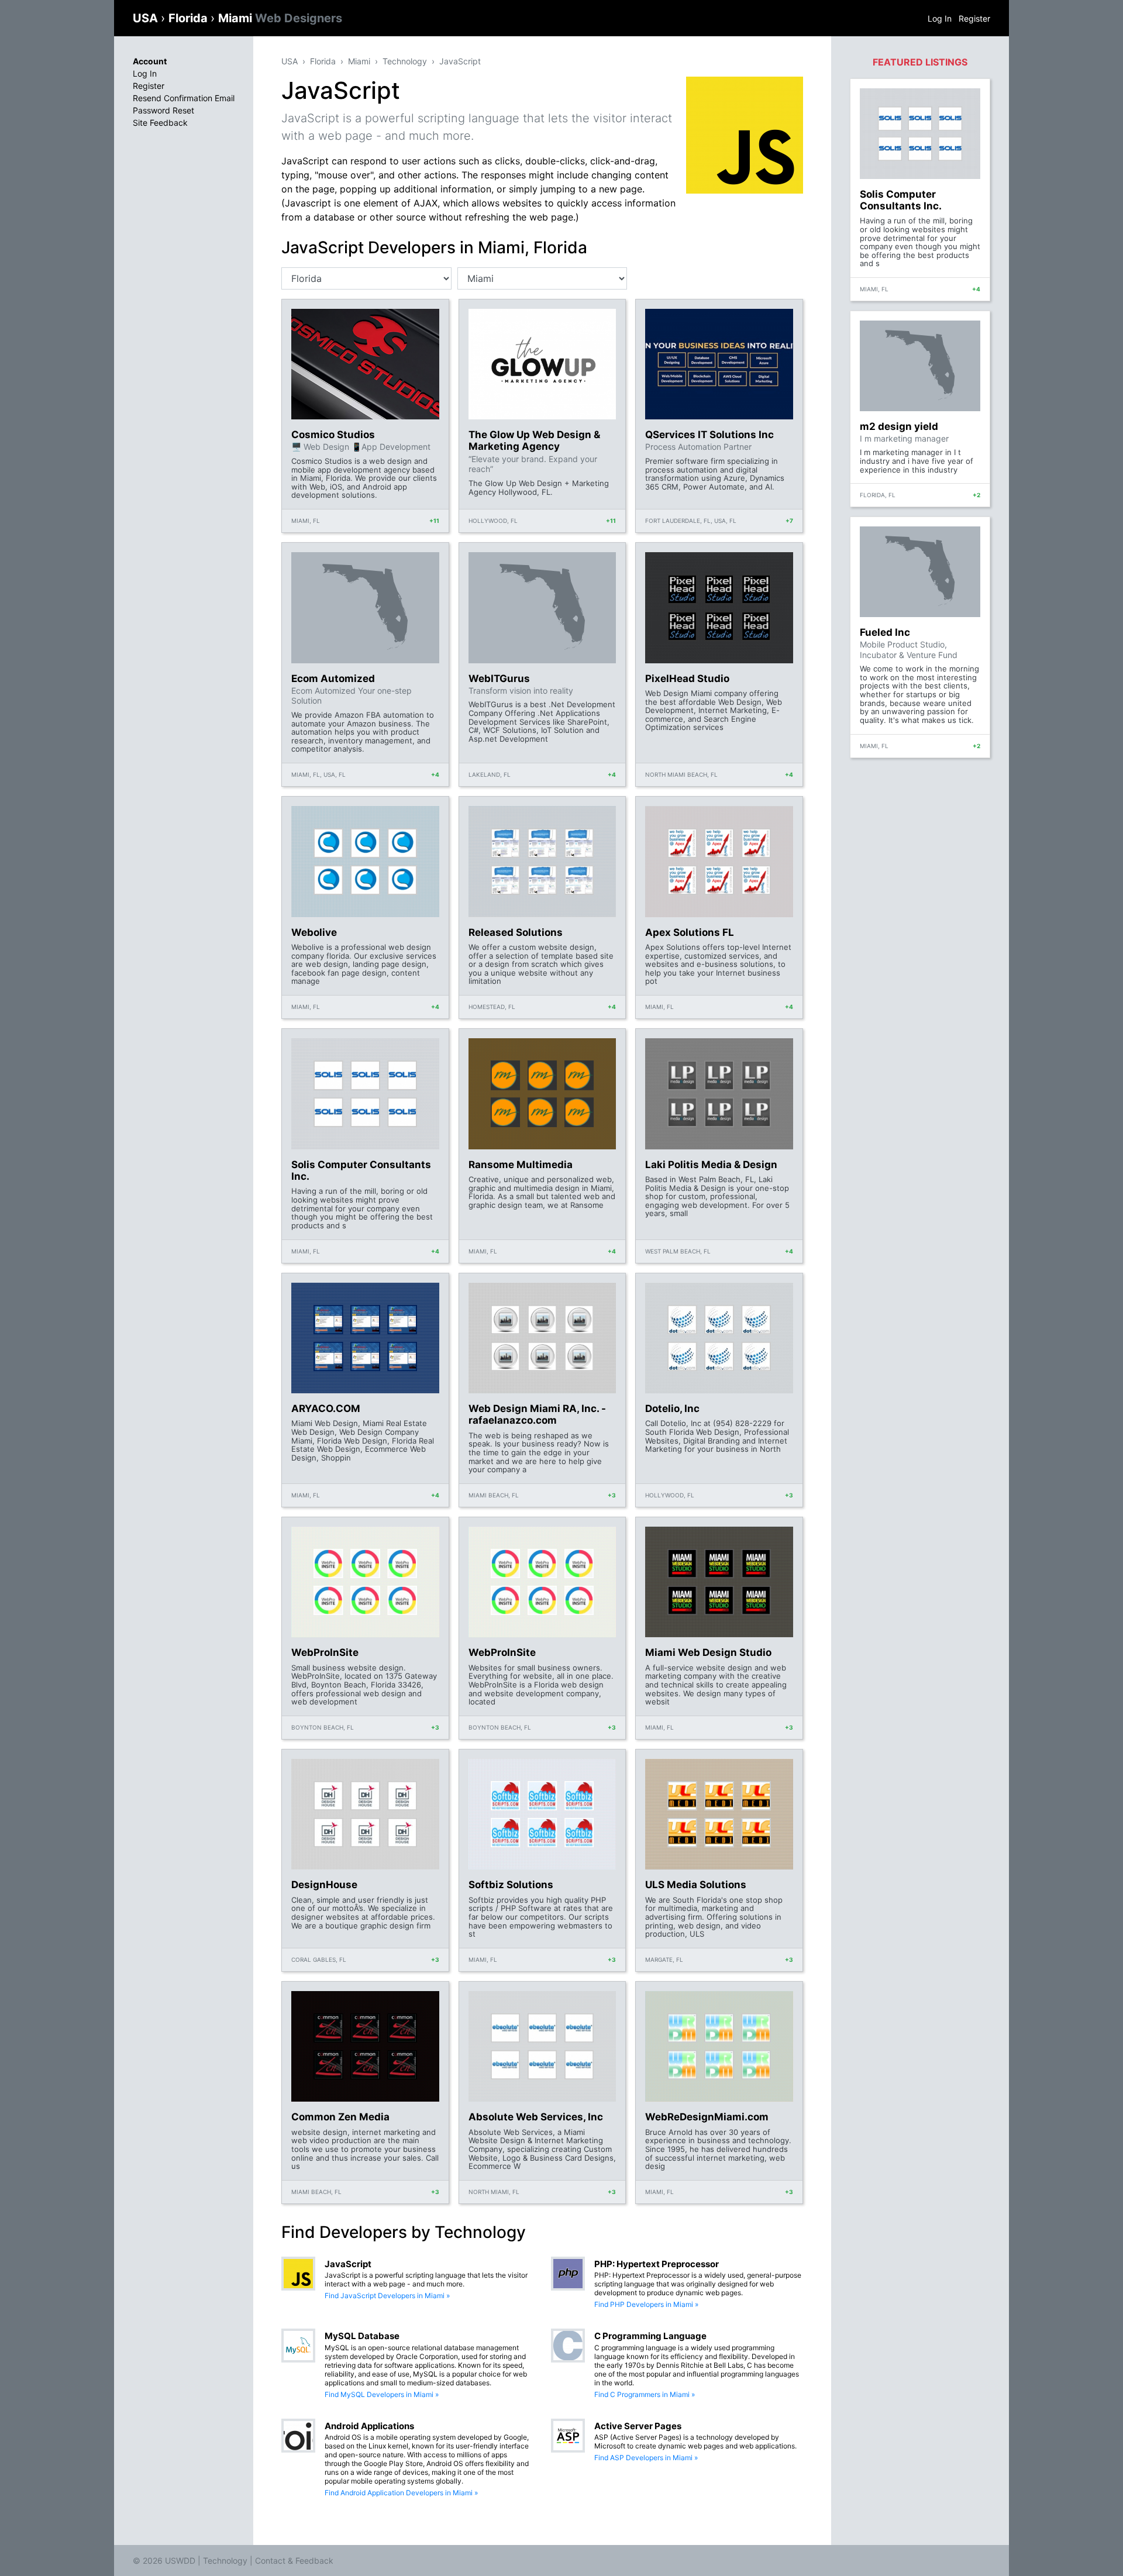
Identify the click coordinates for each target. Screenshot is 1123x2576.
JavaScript (460, 61)
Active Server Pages (638, 2426)
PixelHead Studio (687, 679)
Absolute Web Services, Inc (536, 2117)
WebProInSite (325, 1652)
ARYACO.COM (326, 1408)
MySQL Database (362, 2336)
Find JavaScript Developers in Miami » (387, 2296)
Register (974, 18)
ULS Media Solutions (696, 1885)
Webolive (314, 932)
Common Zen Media (340, 2117)
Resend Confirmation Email (184, 98)
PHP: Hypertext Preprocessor (657, 2264)
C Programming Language (650, 2336)
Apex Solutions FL (690, 932)
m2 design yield (899, 426)
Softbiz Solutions (511, 1885)
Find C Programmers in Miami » (645, 2394)
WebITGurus (499, 679)
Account (150, 61)
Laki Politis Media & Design (711, 1165)
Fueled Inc (885, 632)
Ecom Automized (333, 679)
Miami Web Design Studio (708, 1652)
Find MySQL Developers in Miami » (382, 2394)
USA (147, 18)
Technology (405, 61)
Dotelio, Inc (672, 1408)
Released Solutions (516, 932)
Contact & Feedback (294, 2560)
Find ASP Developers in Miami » (646, 2458)
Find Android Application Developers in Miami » (401, 2493)
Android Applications (369, 2426)
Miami (280, 18)
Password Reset (163, 110)
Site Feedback (160, 123)
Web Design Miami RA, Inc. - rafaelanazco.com (537, 1414)
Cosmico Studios (333, 435)
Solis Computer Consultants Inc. (361, 1170)
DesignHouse (324, 1885)
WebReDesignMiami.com (707, 2117)
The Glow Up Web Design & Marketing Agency (534, 440)
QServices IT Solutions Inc (709, 435)
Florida (190, 18)
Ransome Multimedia (521, 1165)
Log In (940, 18)
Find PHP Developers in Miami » (646, 2304)
